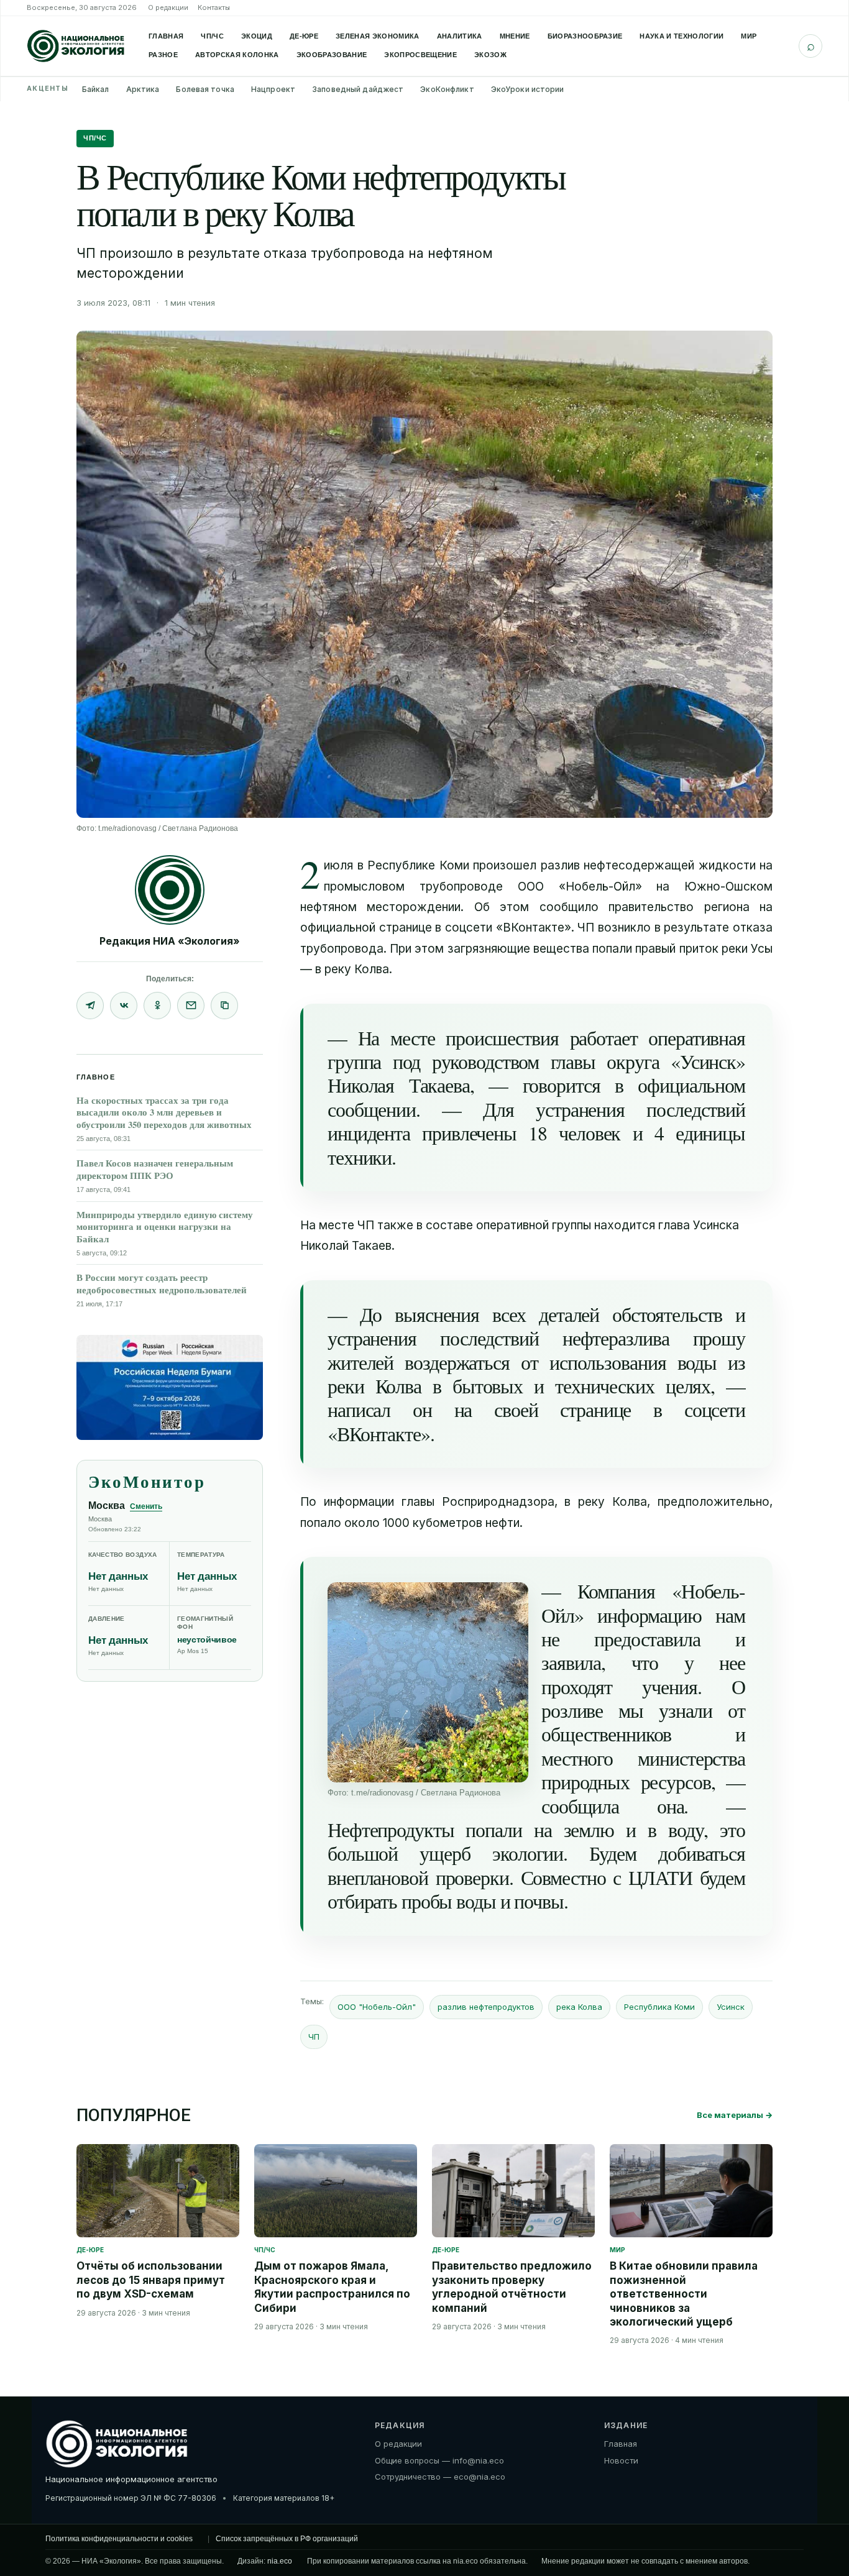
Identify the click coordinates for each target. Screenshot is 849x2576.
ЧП (314, 2037)
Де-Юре (304, 36)
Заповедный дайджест (358, 89)
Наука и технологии (681, 36)
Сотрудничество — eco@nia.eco (440, 2477)
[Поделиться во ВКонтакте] (124, 1006)
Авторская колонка (237, 55)
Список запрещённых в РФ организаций (287, 2539)
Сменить (146, 1506)
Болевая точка (205, 89)
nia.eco (280, 2561)
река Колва (579, 2007)
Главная (166, 36)
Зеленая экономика (378, 36)
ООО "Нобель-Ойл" (377, 2007)
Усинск (731, 2007)
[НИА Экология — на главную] (76, 46)
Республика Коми (659, 2007)
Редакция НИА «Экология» (170, 941)
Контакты (214, 7)
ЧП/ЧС (212, 36)
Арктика (143, 89)
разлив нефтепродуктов (486, 2007)
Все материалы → (735, 2115)
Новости (621, 2460)
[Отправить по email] (191, 1006)
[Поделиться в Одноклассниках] (157, 1006)
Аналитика (460, 36)
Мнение (515, 36)
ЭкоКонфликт (447, 89)
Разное (163, 55)
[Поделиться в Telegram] (90, 1006)
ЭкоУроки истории (528, 89)
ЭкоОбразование (332, 55)
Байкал (96, 89)
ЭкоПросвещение (420, 55)
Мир (749, 36)
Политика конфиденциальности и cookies (119, 2539)
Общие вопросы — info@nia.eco (439, 2460)
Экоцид (257, 36)
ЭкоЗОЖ (490, 55)
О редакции (168, 7)
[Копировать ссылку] (224, 1006)
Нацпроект (273, 89)
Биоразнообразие (585, 36)
